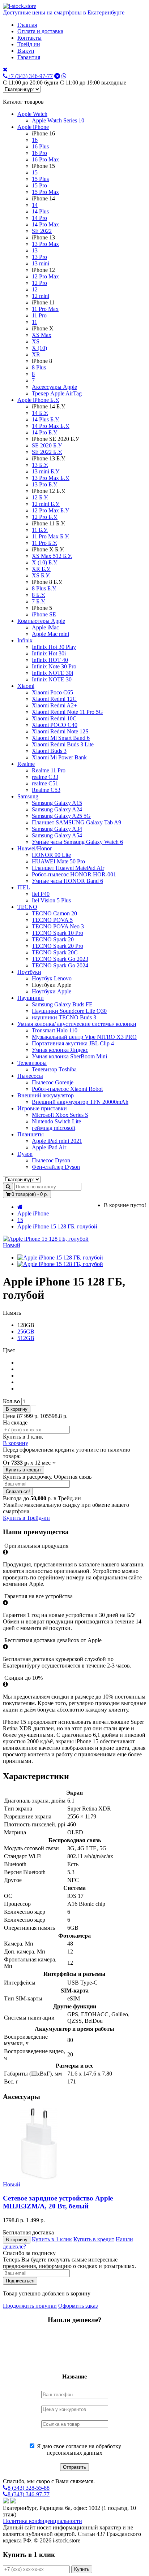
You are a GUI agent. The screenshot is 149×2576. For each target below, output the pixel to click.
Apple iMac (45, 627)
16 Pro (39, 153)
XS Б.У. (41, 575)
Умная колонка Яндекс (60, 1050)
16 (35, 140)
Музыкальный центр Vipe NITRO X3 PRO (84, 1037)
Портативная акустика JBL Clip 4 (73, 1043)
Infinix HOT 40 (50, 660)
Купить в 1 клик (52, 2239)
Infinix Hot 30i (49, 653)
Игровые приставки (42, 1108)
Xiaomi (26, 686)
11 (35, 322)
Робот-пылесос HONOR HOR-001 (74, 874)
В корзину (17, 1409)
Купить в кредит (24, 1470)
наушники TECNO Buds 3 (64, 1017)
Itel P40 (41, 894)
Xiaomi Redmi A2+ (54, 705)
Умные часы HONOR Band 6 (67, 881)
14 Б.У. (40, 413)
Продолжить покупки (30, 2306)
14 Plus (40, 211)
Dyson (25, 1154)
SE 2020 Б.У (47, 445)
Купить (82, 2569)
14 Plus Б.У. (46, 419)
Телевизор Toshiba (54, 1069)
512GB (26, 1338)
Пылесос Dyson (51, 1160)
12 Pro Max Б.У (50, 510)
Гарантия (29, 57)
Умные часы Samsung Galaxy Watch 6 (77, 842)
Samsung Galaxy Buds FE (62, 1004)
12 (35, 289)
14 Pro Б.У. (45, 432)
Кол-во (11, 1401)
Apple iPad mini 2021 (57, 1141)
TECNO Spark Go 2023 (60, 959)
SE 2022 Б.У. (47, 452)
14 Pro (39, 218)
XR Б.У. (41, 569)
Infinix (25, 640)
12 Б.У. (40, 497)
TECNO (27, 907)
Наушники (31, 998)
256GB (26, 1332)
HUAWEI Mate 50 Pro (58, 861)
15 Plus (40, 179)
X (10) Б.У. (45, 562)
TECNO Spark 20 (53, 939)
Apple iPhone (33, 127)
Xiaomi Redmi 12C (54, 699)
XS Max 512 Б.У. (52, 556)
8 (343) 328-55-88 (29, 2488)
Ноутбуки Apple (52, 991)
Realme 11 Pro (49, 770)
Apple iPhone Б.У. (38, 400)
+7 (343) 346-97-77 (30, 76)
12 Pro (39, 283)
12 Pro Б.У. (45, 517)
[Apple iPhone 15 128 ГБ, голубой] (60, 1257)
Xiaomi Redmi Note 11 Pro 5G (67, 712)
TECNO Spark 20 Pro (58, 946)
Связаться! (18, 1491)
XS (36, 341)
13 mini (41, 263)
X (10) (39, 348)
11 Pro (39, 315)
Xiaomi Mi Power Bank (59, 757)
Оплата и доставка (40, 31)
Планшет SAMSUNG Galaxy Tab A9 (76, 822)
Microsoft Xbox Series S (60, 1115)
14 (35, 205)
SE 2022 (42, 231)
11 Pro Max (45, 309)
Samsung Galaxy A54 (57, 835)
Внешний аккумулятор (46, 1095)
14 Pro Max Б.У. (51, 426)
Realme (26, 764)
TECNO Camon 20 (54, 913)
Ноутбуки (29, 972)
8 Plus (39, 367)
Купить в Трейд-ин (26, 1518)
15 (35, 172)
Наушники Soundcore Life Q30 (69, 1011)
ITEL (24, 887)
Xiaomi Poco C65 (52, 692)
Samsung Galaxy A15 (57, 803)
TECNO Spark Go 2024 (60, 965)
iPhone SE (44, 614)
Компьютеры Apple (41, 621)
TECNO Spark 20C (55, 952)
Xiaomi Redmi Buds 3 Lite (63, 744)
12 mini (41, 296)
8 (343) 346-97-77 (29, 2494)
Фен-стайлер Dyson (56, 1167)
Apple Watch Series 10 (58, 120)
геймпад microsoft (54, 1128)
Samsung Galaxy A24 (57, 809)
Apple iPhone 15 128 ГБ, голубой (57, 1226)
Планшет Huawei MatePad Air (68, 868)
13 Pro (39, 257)
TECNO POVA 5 (52, 920)
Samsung (28, 796)
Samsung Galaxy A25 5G (61, 816)
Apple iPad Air (49, 1147)
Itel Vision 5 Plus (51, 900)
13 (35, 250)
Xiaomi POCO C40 (55, 725)
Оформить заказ (78, 2306)
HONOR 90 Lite (51, 855)
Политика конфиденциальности (42, 2521)
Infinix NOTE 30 (52, 679)
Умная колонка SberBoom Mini (69, 1056)
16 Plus (40, 146)
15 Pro (39, 185)
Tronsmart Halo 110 (55, 1030)
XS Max (42, 335)
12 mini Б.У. (46, 504)
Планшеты (31, 1134)
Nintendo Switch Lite (56, 1121)
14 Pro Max (45, 224)
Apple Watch (32, 114)
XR (36, 354)
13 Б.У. (40, 465)
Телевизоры (32, 1063)
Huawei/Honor (35, 848)
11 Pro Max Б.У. (50, 536)
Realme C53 (46, 790)
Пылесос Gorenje (53, 1082)
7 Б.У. (39, 601)
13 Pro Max (45, 244)
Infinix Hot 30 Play (54, 647)
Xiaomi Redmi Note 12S (60, 731)
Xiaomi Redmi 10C (54, 718)
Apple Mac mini (50, 634)
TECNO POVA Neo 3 (58, 926)
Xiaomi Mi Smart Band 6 (61, 738)
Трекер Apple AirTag (57, 393)
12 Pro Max (45, 276)
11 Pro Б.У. (44, 543)
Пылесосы (30, 1076)
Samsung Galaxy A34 (57, 829)
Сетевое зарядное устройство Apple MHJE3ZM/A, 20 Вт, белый (58, 2202)
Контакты (29, 38)
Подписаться (20, 2281)
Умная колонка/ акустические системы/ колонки (77, 1024)
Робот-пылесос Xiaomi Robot (67, 1089)
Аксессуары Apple (54, 387)
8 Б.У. (39, 595)
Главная (27, 25)
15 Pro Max (45, 192)
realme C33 (45, 777)
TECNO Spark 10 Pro (58, 933)
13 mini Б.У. (46, 471)
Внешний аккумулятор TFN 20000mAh (80, 1102)
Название (74, 2376)
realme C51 (45, 783)
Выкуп (26, 51)
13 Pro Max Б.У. (51, 478)
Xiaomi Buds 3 (49, 751)
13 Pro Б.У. (45, 484)
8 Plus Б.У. (44, 588)
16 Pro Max (45, 159)
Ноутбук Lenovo (52, 978)
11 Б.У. (40, 530)
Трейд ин (29, 44)
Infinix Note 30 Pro (54, 666)
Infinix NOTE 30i (52, 673)
